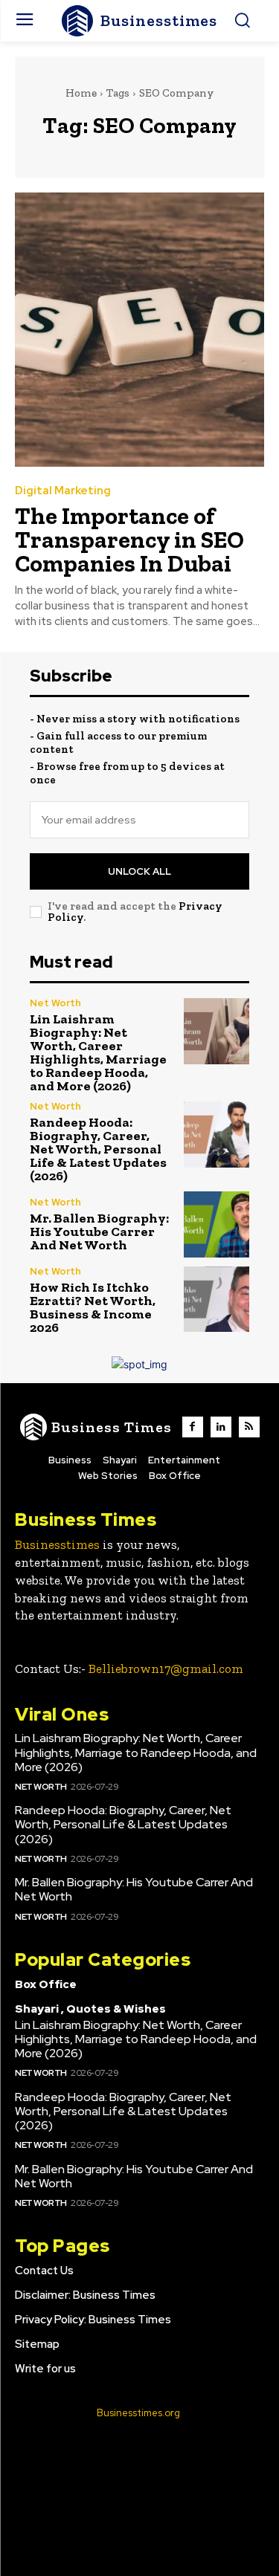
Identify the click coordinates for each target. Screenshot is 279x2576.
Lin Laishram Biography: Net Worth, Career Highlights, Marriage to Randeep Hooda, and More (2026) (98, 1052)
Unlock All (139, 871)
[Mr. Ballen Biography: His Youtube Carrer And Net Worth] (217, 1224)
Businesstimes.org (138, 2413)
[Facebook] (193, 1427)
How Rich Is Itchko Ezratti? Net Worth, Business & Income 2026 (93, 1307)
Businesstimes (57, 1544)
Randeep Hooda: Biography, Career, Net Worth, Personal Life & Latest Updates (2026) (98, 1149)
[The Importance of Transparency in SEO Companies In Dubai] (139, 330)
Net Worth (55, 1003)
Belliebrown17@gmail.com (166, 1669)
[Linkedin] (221, 1427)
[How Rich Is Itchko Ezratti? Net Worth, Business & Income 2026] (217, 1300)
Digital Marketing (63, 491)
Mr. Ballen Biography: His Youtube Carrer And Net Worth (99, 1232)
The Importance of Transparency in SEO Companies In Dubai (129, 540)
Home (81, 93)
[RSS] (249, 1427)
